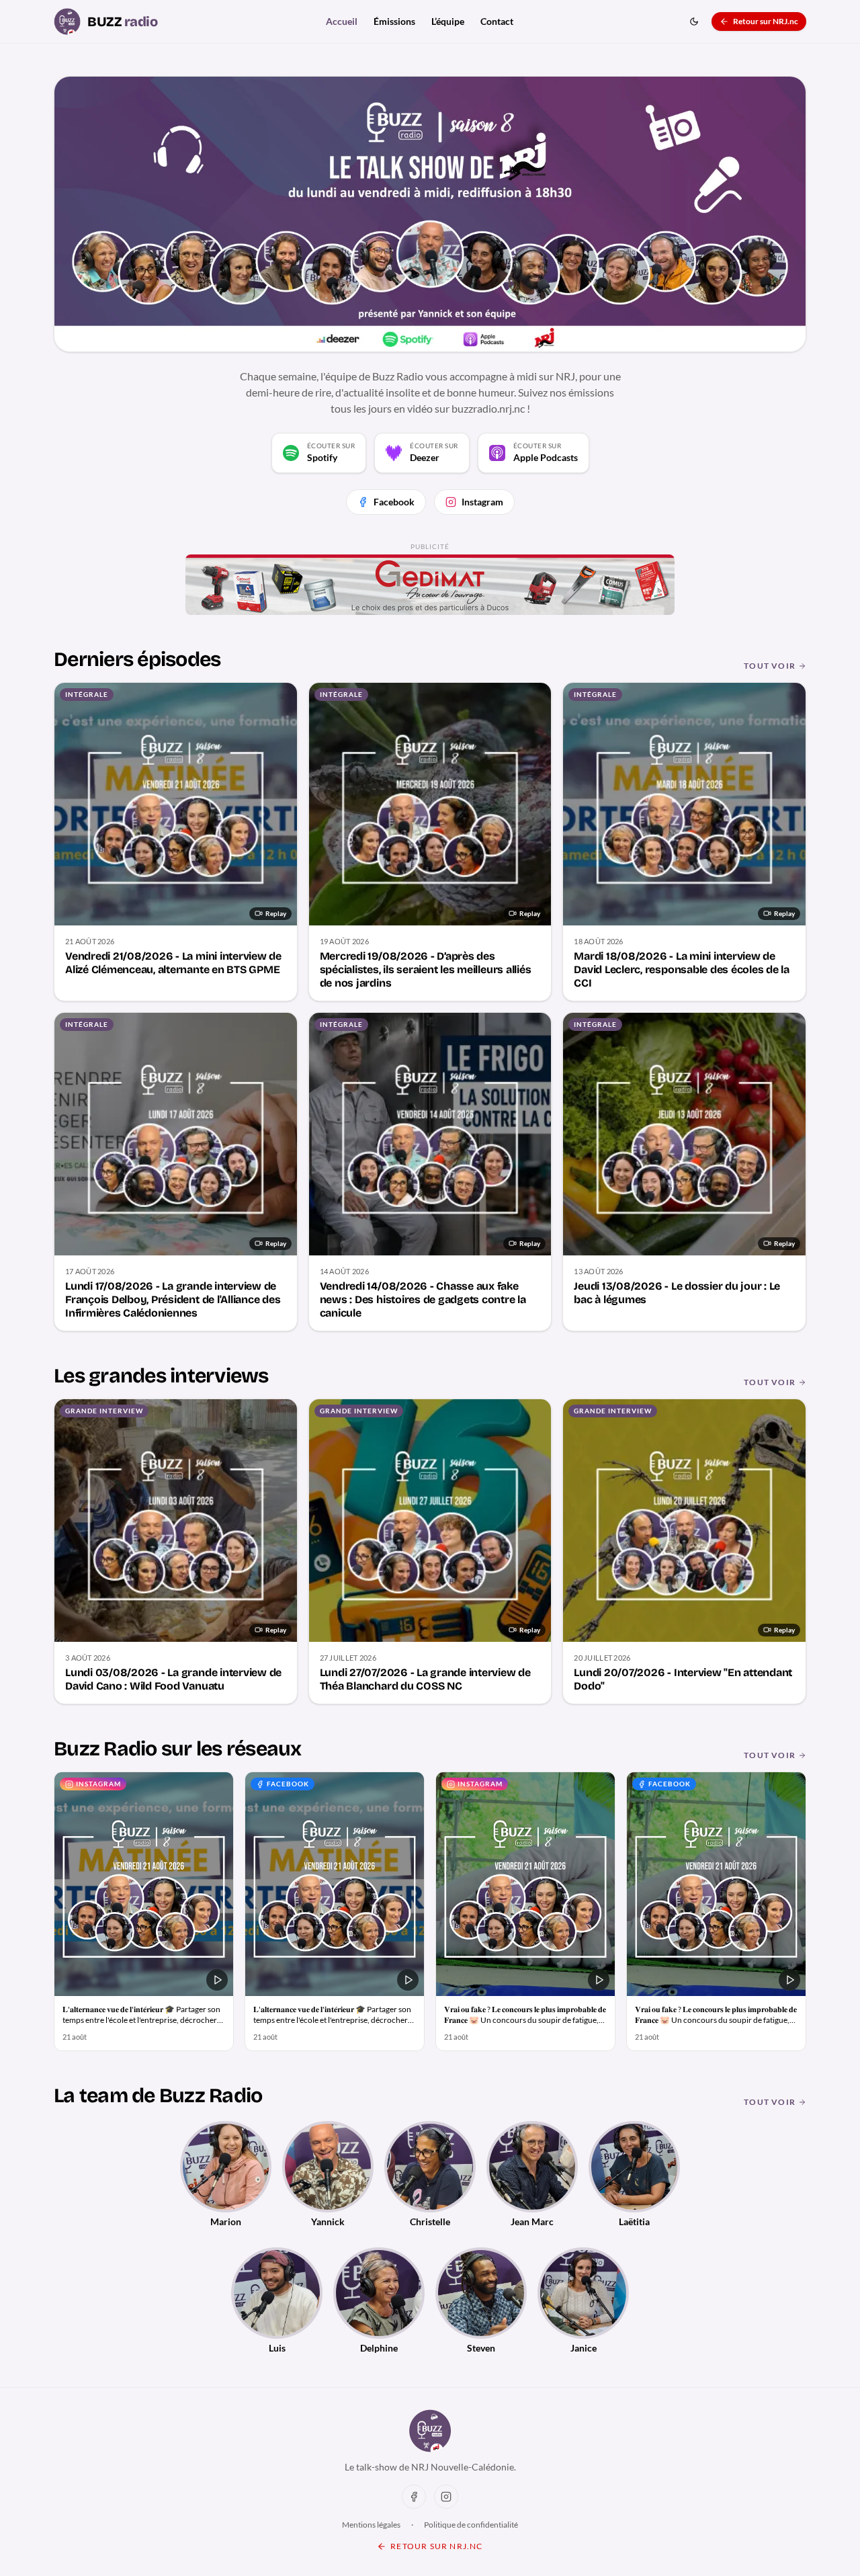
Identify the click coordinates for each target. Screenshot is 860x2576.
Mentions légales (371, 2525)
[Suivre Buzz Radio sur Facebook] (414, 2497)
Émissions (394, 21)
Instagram (482, 502)
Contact (497, 21)
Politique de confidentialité (471, 2525)
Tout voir (770, 666)
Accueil (342, 21)
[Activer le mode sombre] (694, 22)
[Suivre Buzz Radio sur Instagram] (446, 2497)
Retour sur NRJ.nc (766, 21)
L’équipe (448, 21)
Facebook (394, 502)
